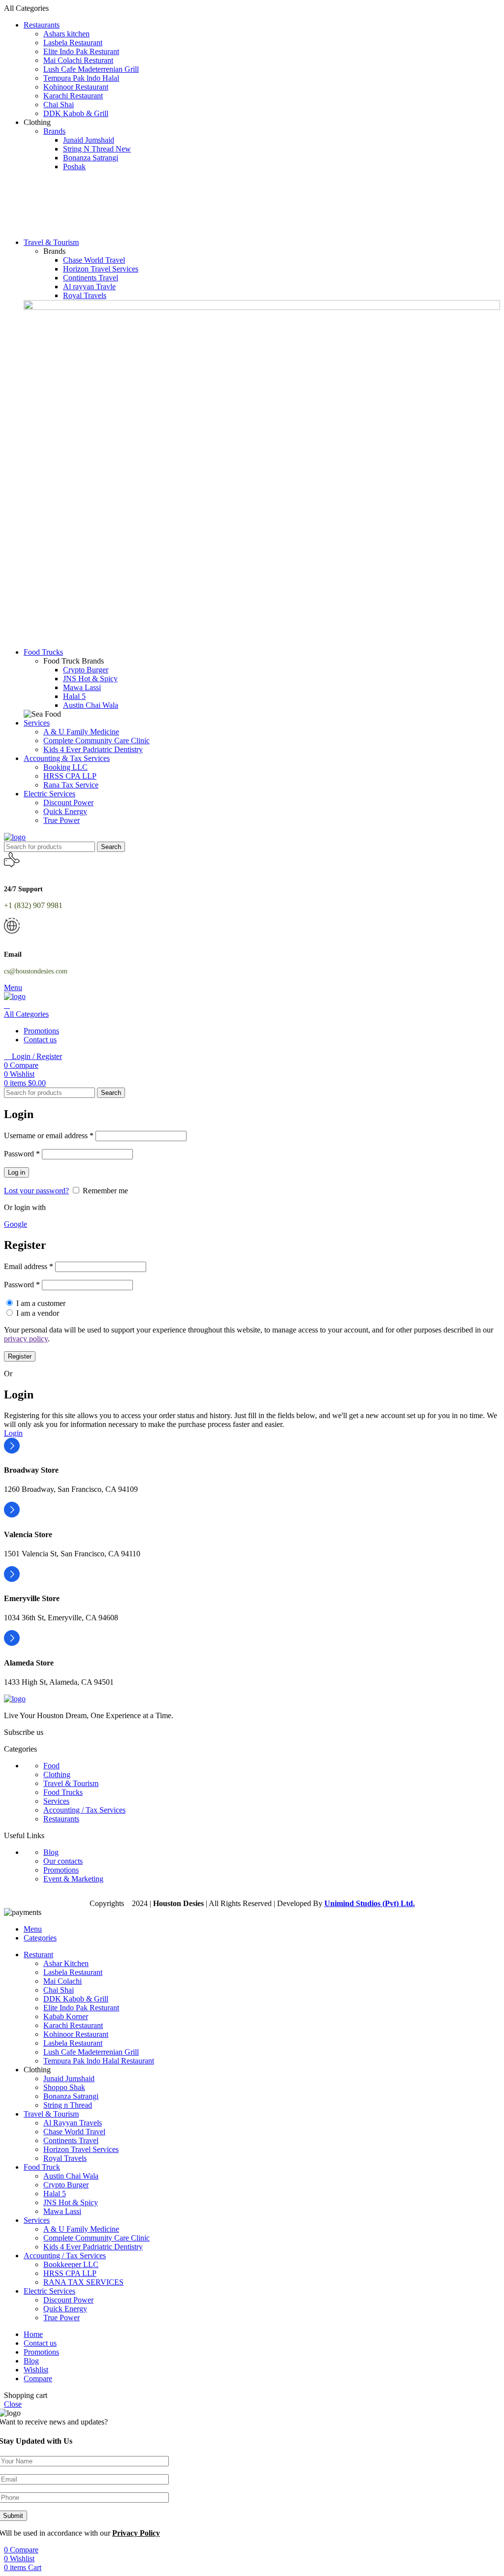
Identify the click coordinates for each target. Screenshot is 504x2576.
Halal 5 (74, 696)
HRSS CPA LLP (70, 776)
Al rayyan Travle (89, 287)
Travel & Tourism (71, 1783)
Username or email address (49, 1136)
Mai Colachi (63, 1981)
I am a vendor (37, 1313)
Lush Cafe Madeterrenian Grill (91, 69)
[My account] (7, 1005)
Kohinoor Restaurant (76, 87)
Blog (51, 1852)
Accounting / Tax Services (84, 1810)
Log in (16, 1172)
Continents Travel (91, 278)
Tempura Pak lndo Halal (81, 78)
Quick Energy (65, 811)
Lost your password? (36, 1191)
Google (16, 1224)
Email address (29, 1266)
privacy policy (26, 1339)
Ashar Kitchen (66, 1963)
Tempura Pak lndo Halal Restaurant (99, 2061)
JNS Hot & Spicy (90, 679)
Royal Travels (85, 295)
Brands (54, 131)
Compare (38, 2379)
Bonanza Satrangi (91, 158)
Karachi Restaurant (73, 96)
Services (56, 1801)
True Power (62, 820)
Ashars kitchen (66, 34)
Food (51, 1766)
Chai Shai (59, 105)
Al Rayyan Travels (73, 2123)
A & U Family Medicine (81, 732)
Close (13, 2404)
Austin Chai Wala (91, 705)
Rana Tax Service (71, 785)
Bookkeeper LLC (71, 2264)
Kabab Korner (66, 2016)
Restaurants (61, 1819)
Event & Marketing (73, 1879)
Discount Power (68, 803)
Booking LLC (65, 767)
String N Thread (97, 149)
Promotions (61, 1870)
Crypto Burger (86, 670)
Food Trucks (63, 1792)
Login (13, 1433)
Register (20, 1356)
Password (22, 1154)
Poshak (74, 167)
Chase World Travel (94, 260)
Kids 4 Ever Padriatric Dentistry (93, 749)
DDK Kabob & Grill (76, 113)
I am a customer (40, 1303)
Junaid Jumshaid (89, 140)
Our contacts (63, 1861)
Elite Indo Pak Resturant (81, 51)
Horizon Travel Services (101, 269)
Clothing (57, 1774)
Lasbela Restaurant (73, 43)
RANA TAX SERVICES (83, 2282)
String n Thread (68, 2105)
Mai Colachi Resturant (78, 60)
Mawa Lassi (82, 687)
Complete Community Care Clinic (96, 741)
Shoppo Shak (64, 2087)
